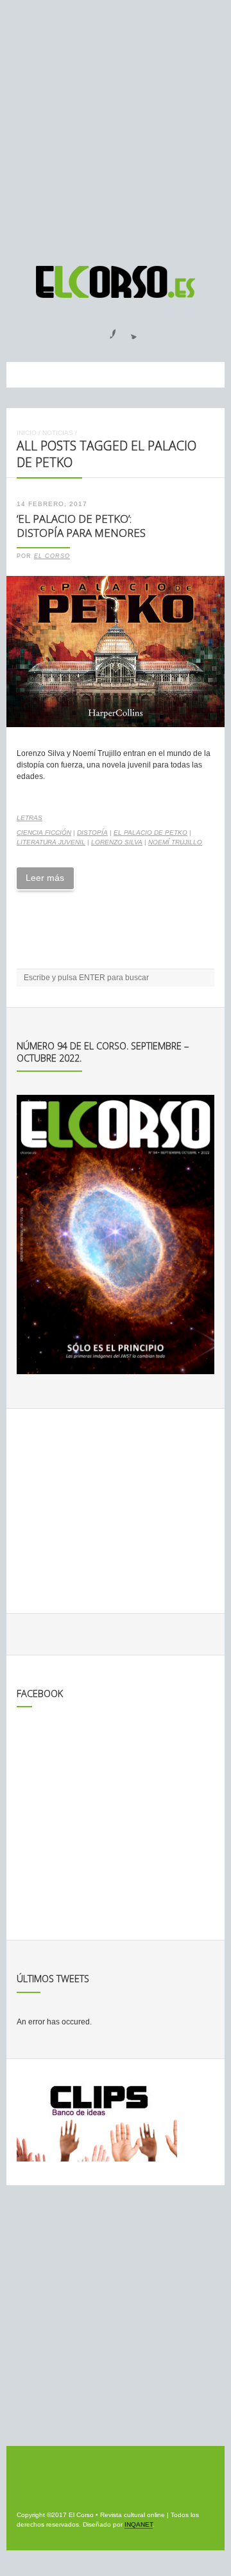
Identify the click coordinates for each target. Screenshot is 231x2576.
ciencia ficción (44, 833)
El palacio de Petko (150, 833)
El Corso (52, 556)
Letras (30, 818)
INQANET (139, 2524)
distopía (92, 833)
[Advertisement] (116, 127)
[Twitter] (129, 330)
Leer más (45, 878)
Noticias (58, 433)
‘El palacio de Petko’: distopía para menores (81, 526)
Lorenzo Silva (117, 842)
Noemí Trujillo (175, 842)
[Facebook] (105, 330)
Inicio (27, 433)
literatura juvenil (51, 842)
